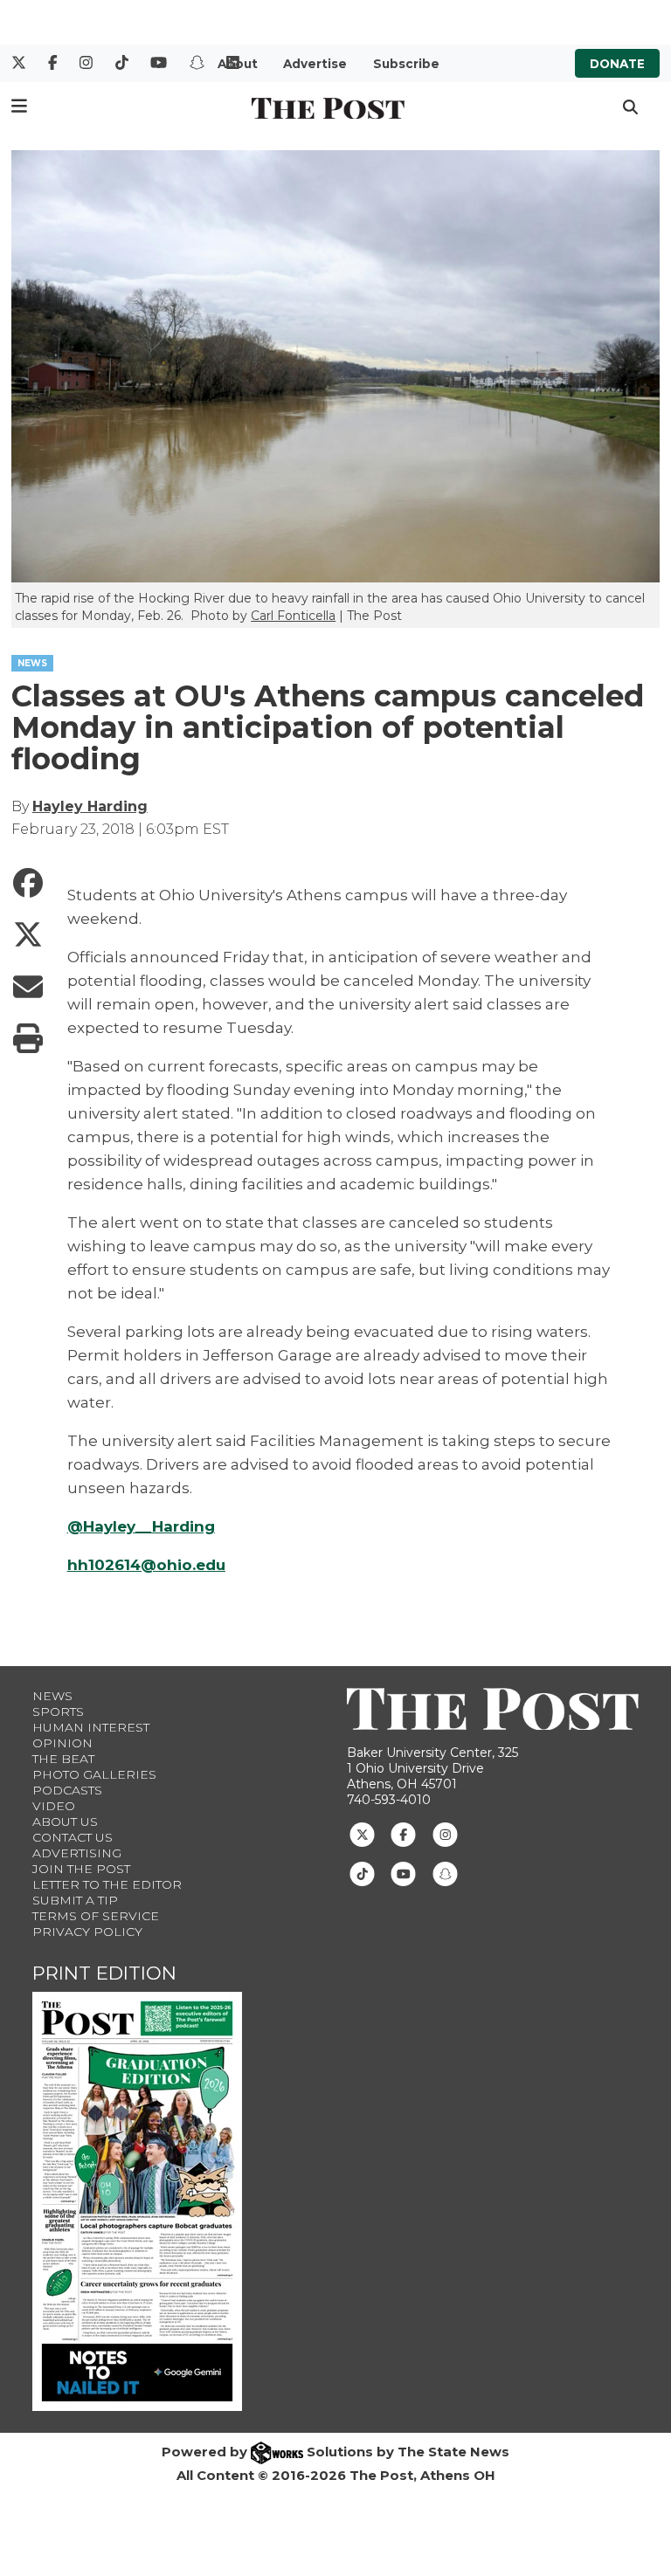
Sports (58, 1712)
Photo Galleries (94, 1774)
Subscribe (406, 64)
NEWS (32, 663)
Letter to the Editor (107, 1884)
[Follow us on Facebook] (403, 1834)
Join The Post (81, 1869)
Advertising (77, 1853)
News (52, 1696)
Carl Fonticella (293, 616)
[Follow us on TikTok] (362, 1873)
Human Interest (91, 1727)
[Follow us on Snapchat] (445, 1873)
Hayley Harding (90, 806)
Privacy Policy (87, 1932)
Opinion (62, 1743)
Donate (617, 64)
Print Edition (104, 1973)
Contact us (73, 1837)
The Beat (63, 1759)
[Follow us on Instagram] (445, 1834)
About (238, 64)
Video (54, 1806)
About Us (65, 1822)
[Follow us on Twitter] (362, 1834)
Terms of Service (96, 1916)
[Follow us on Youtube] (403, 1873)
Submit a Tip (75, 1900)
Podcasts (67, 1790)
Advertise (315, 64)
